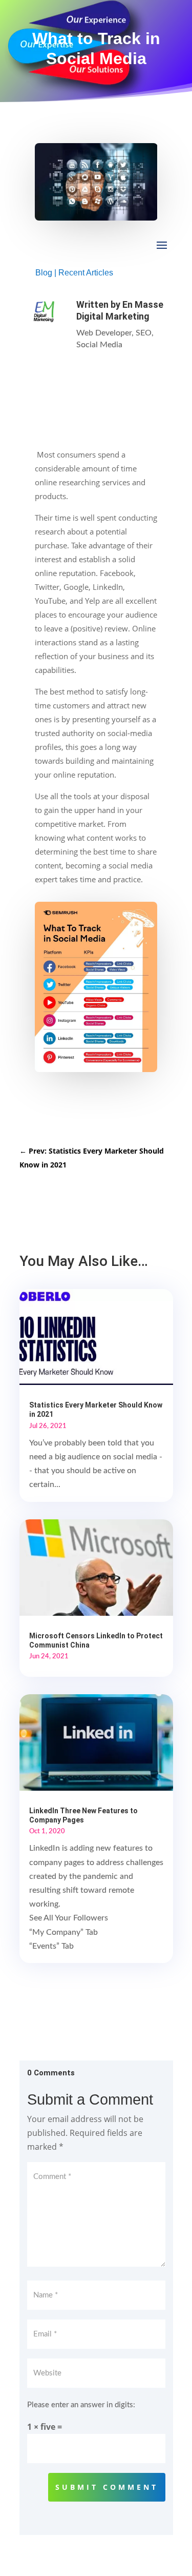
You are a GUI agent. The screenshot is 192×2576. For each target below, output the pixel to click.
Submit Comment (107, 2487)
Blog (44, 273)
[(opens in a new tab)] (96, 1567)
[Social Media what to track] (96, 1069)
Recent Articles (86, 273)
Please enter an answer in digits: (81, 2405)
